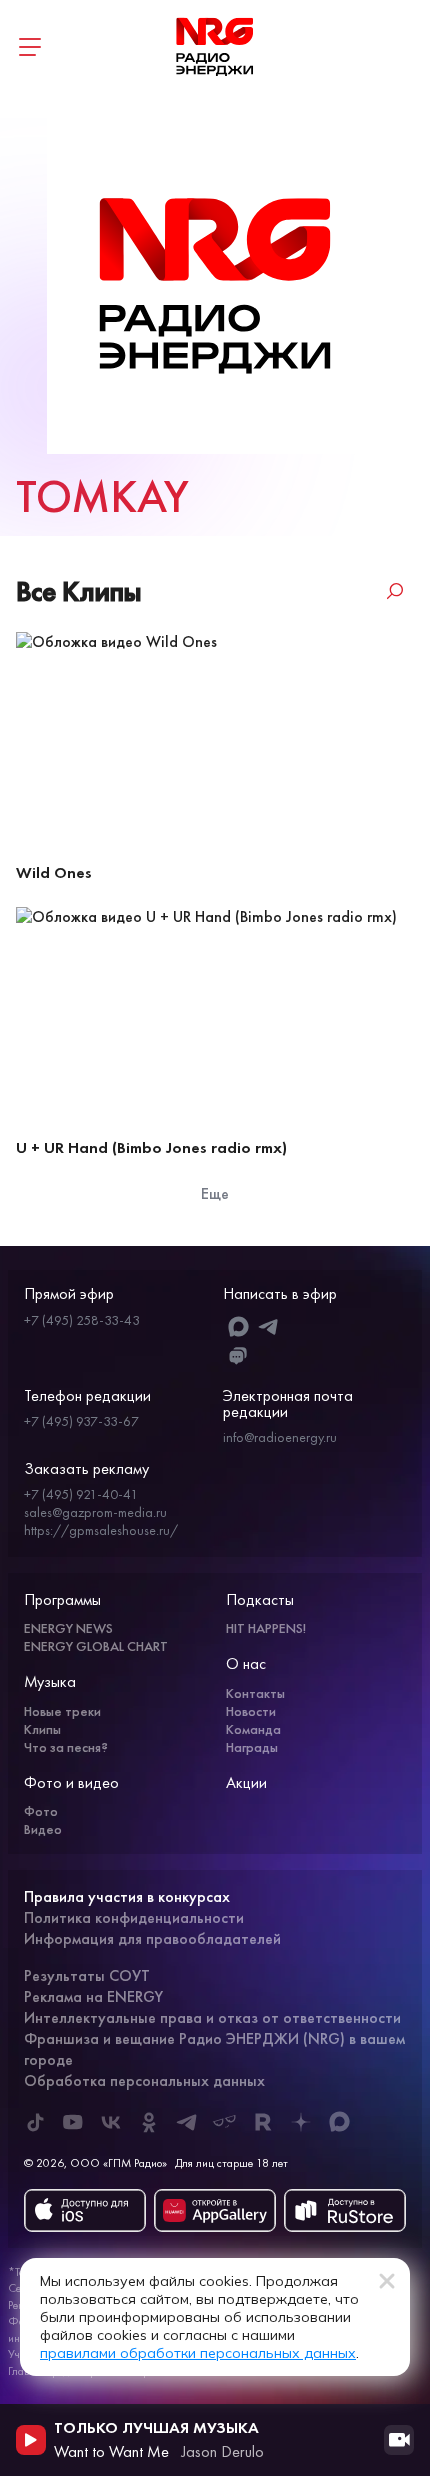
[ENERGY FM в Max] (339, 2122)
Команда (253, 1729)
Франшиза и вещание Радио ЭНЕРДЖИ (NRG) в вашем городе (214, 2049)
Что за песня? (66, 1747)
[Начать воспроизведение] (31, 2440)
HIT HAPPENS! (266, 1628)
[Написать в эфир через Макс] (238, 1326)
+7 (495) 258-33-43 (82, 1320)
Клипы (42, 1729)
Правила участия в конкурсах (127, 1896)
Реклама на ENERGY (93, 1996)
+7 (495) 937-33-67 (81, 1421)
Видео (43, 1829)
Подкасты (260, 1599)
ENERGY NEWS (68, 1628)
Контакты (255, 1693)
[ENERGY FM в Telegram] (187, 2122)
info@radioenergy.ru (280, 1437)
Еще (215, 1193)
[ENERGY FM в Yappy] (225, 2122)
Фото (41, 1811)
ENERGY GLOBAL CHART (96, 1646)
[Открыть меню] (30, 47)
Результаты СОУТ (87, 1975)
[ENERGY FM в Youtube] (73, 2122)
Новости (251, 1711)
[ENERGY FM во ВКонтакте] (111, 2122)
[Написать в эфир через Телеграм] (269, 1326)
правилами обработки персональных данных (198, 2353)
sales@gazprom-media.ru (95, 1512)
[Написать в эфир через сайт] (238, 1356)
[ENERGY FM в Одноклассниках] (149, 2122)
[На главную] (215, 47)
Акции (246, 1782)
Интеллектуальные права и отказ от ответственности (212, 2017)
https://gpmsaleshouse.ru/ (101, 1530)
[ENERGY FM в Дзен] (301, 2122)
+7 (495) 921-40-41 (81, 1494)
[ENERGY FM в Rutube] (263, 2122)
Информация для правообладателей (152, 1938)
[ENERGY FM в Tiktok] (35, 2122)
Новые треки (62, 1711)
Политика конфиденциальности (134, 1917)
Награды (252, 1747)
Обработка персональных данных (144, 2080)
